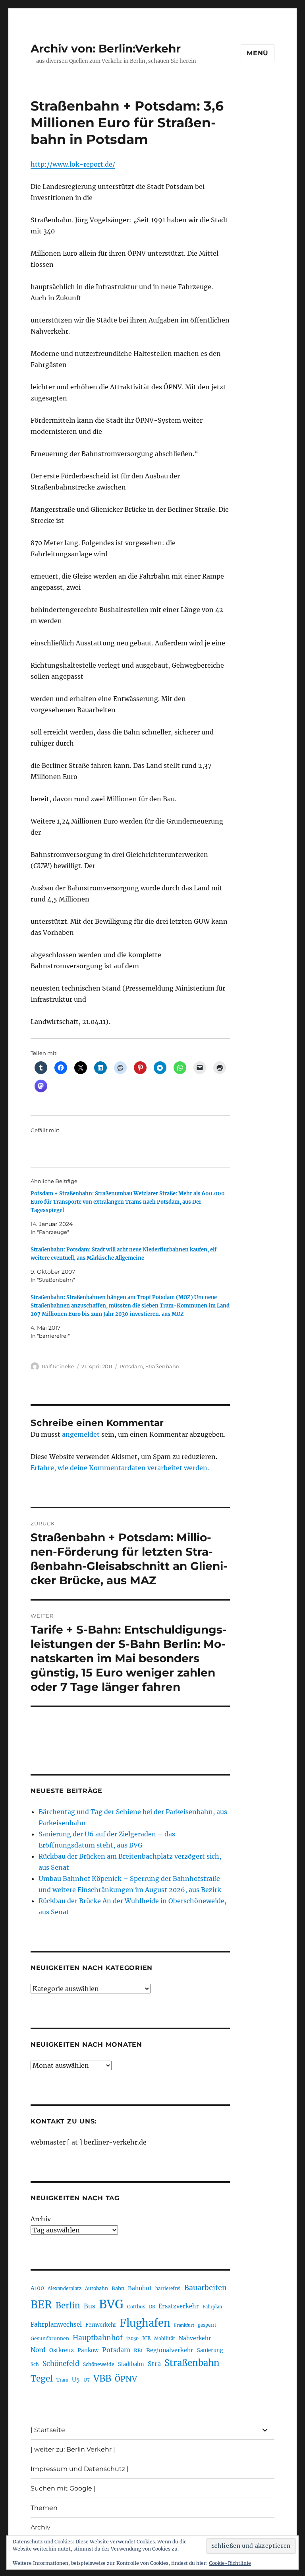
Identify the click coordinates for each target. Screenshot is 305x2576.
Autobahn (97, 2288)
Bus (90, 2306)
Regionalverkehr (170, 2350)
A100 (37, 2288)
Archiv (41, 2219)
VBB (102, 2378)
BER (41, 2305)
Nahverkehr (195, 2338)
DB (152, 2307)
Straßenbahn (162, 1366)
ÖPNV (126, 2379)
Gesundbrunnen (50, 2338)
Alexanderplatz (65, 2288)
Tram (62, 2380)
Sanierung (210, 2350)
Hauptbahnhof (98, 2338)
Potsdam (131, 1366)
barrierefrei (168, 2288)
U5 (76, 2380)
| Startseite (48, 2430)
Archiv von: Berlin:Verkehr (106, 49)
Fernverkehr (101, 2325)
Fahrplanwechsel (56, 2324)
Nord (38, 2350)
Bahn (118, 2288)
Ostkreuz (62, 2350)
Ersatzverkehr (179, 2306)
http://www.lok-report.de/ (73, 164)
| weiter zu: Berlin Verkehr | (73, 2449)
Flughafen (145, 2323)
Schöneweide (99, 2364)
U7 (87, 2380)
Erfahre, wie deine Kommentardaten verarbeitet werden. (120, 1468)
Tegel (42, 2379)
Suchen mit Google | (63, 2488)
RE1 (138, 2350)
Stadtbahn (131, 2364)
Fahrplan (212, 2307)
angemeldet (81, 1434)
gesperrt (207, 2325)
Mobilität (165, 2339)
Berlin (68, 2306)
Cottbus (136, 2307)
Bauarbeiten (206, 2288)
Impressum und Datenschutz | (80, 2469)
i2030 (132, 2339)
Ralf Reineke (58, 1366)
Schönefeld (61, 2364)
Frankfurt (184, 2325)
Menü (258, 53)
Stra (154, 2364)
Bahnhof (140, 2288)
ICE (146, 2338)
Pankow (88, 2350)
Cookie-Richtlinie (230, 2563)
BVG (111, 2304)
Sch (35, 2364)
